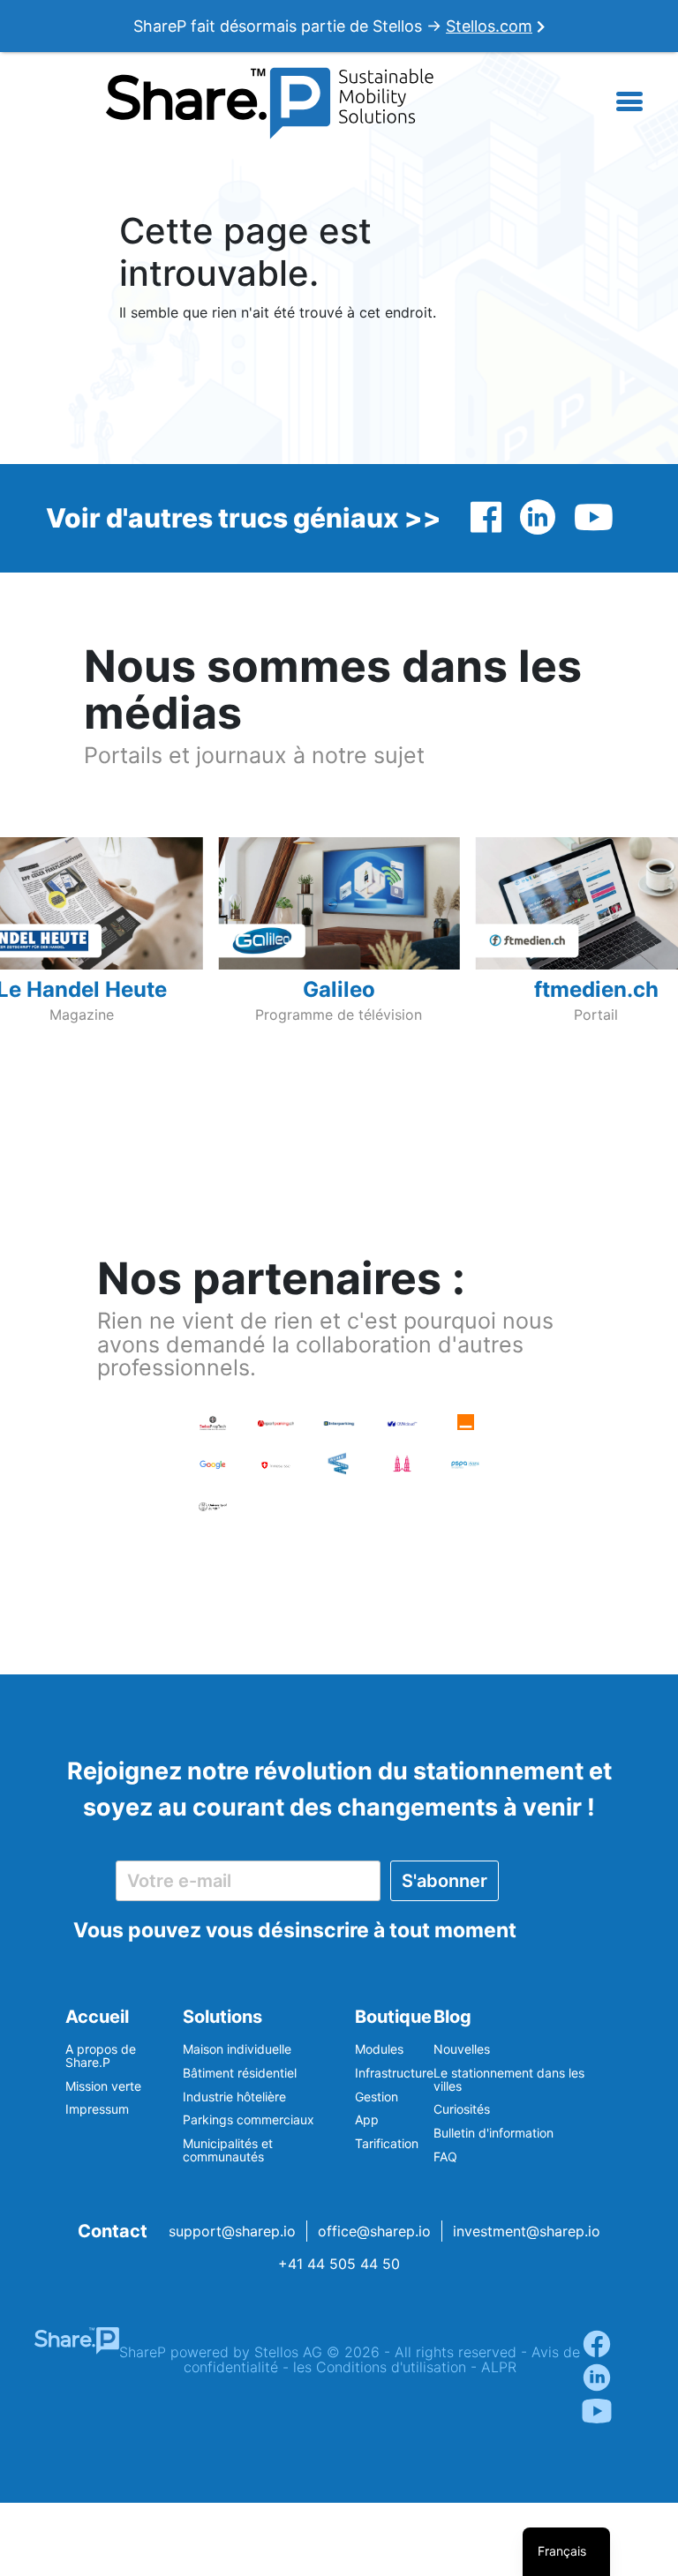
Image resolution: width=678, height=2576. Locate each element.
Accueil (97, 2017)
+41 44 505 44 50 (339, 2264)
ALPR (499, 2367)
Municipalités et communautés (228, 2150)
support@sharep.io (232, 2231)
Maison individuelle (237, 2049)
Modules (379, 2049)
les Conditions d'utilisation (380, 2367)
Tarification (387, 2143)
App (367, 2119)
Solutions (222, 2017)
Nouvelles (462, 2049)
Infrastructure (394, 2073)
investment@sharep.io (527, 2231)
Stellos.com (489, 26)
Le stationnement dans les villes (509, 2079)
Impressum (97, 2109)
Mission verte (103, 2086)
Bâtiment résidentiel (240, 2073)
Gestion (377, 2097)
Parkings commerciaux (249, 2119)
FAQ (445, 2157)
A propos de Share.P (101, 2056)
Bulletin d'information (493, 2133)
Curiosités (462, 2109)
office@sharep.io (374, 2231)
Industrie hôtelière (234, 2097)
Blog (452, 2017)
